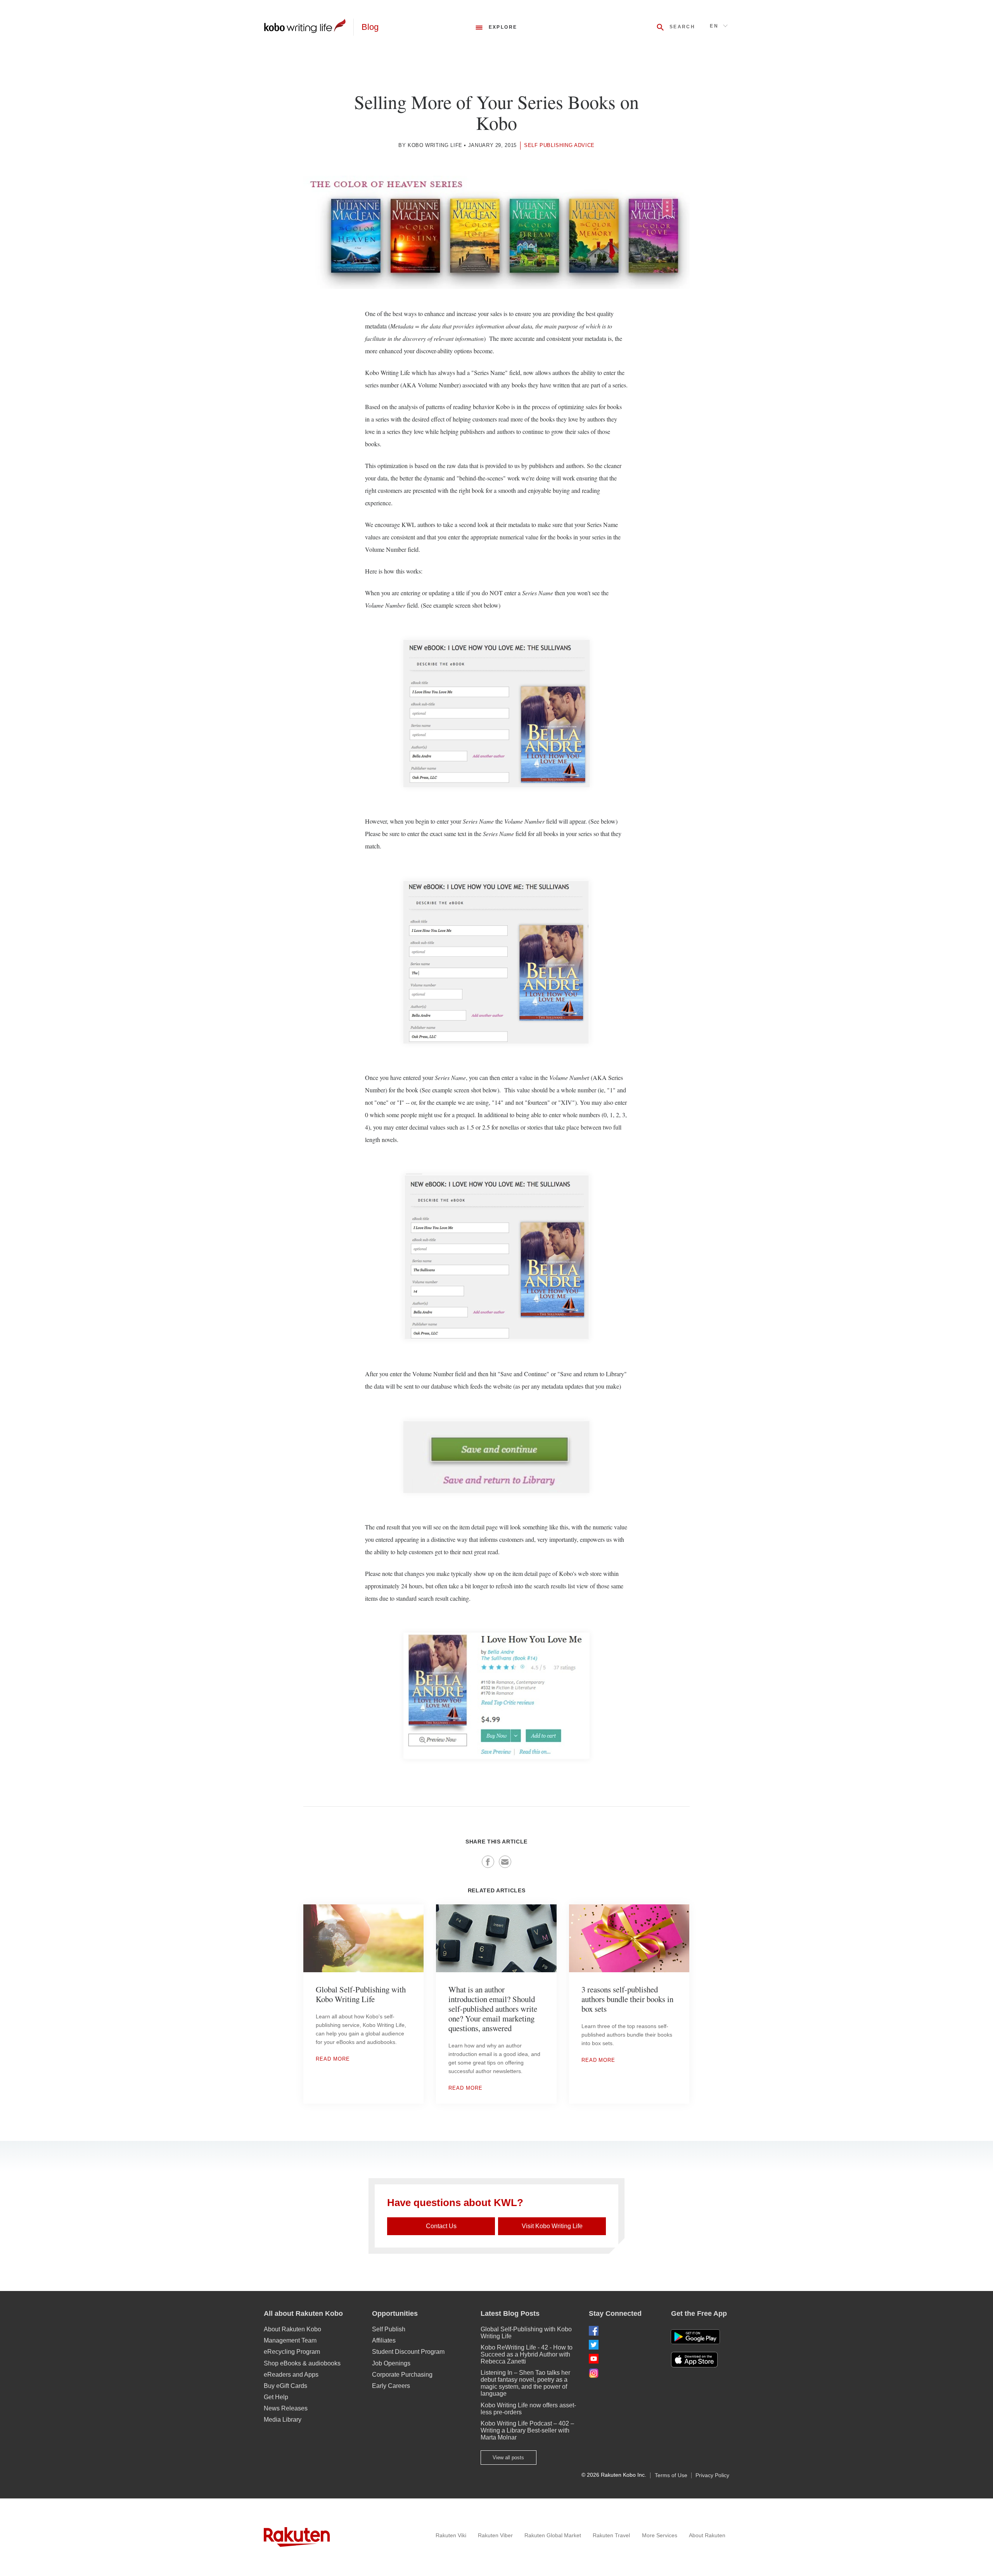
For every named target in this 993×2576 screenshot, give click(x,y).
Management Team (290, 2340)
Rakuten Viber (495, 2535)
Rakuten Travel (611, 2535)
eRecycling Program (292, 2352)
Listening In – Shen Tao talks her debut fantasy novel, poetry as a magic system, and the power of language (525, 2383)
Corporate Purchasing (402, 2375)
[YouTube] (624, 2359)
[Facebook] (624, 2331)
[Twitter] (624, 2345)
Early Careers (391, 2386)
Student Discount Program (408, 2352)
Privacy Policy (712, 2475)
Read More (333, 2059)
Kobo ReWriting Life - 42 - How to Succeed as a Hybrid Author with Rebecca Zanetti (527, 2354)
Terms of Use (671, 2475)
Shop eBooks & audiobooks (302, 2363)
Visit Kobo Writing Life (552, 2226)
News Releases (286, 2408)
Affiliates (384, 2340)
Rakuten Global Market (553, 2535)
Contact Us (441, 2226)
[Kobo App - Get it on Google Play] (695, 2337)
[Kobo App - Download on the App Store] (700, 2360)
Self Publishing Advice (559, 145)
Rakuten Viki (451, 2535)
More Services (660, 2535)
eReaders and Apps (291, 2375)
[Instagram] (624, 2373)
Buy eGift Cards (285, 2386)
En (714, 26)
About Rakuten (707, 2535)
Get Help (276, 2397)
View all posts (508, 2458)
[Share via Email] (505, 1862)
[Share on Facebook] (488, 1862)
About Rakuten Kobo (292, 2329)
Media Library (283, 2420)
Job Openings (391, 2363)
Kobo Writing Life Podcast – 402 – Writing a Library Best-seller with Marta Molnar (527, 2430)
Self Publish (389, 2329)
